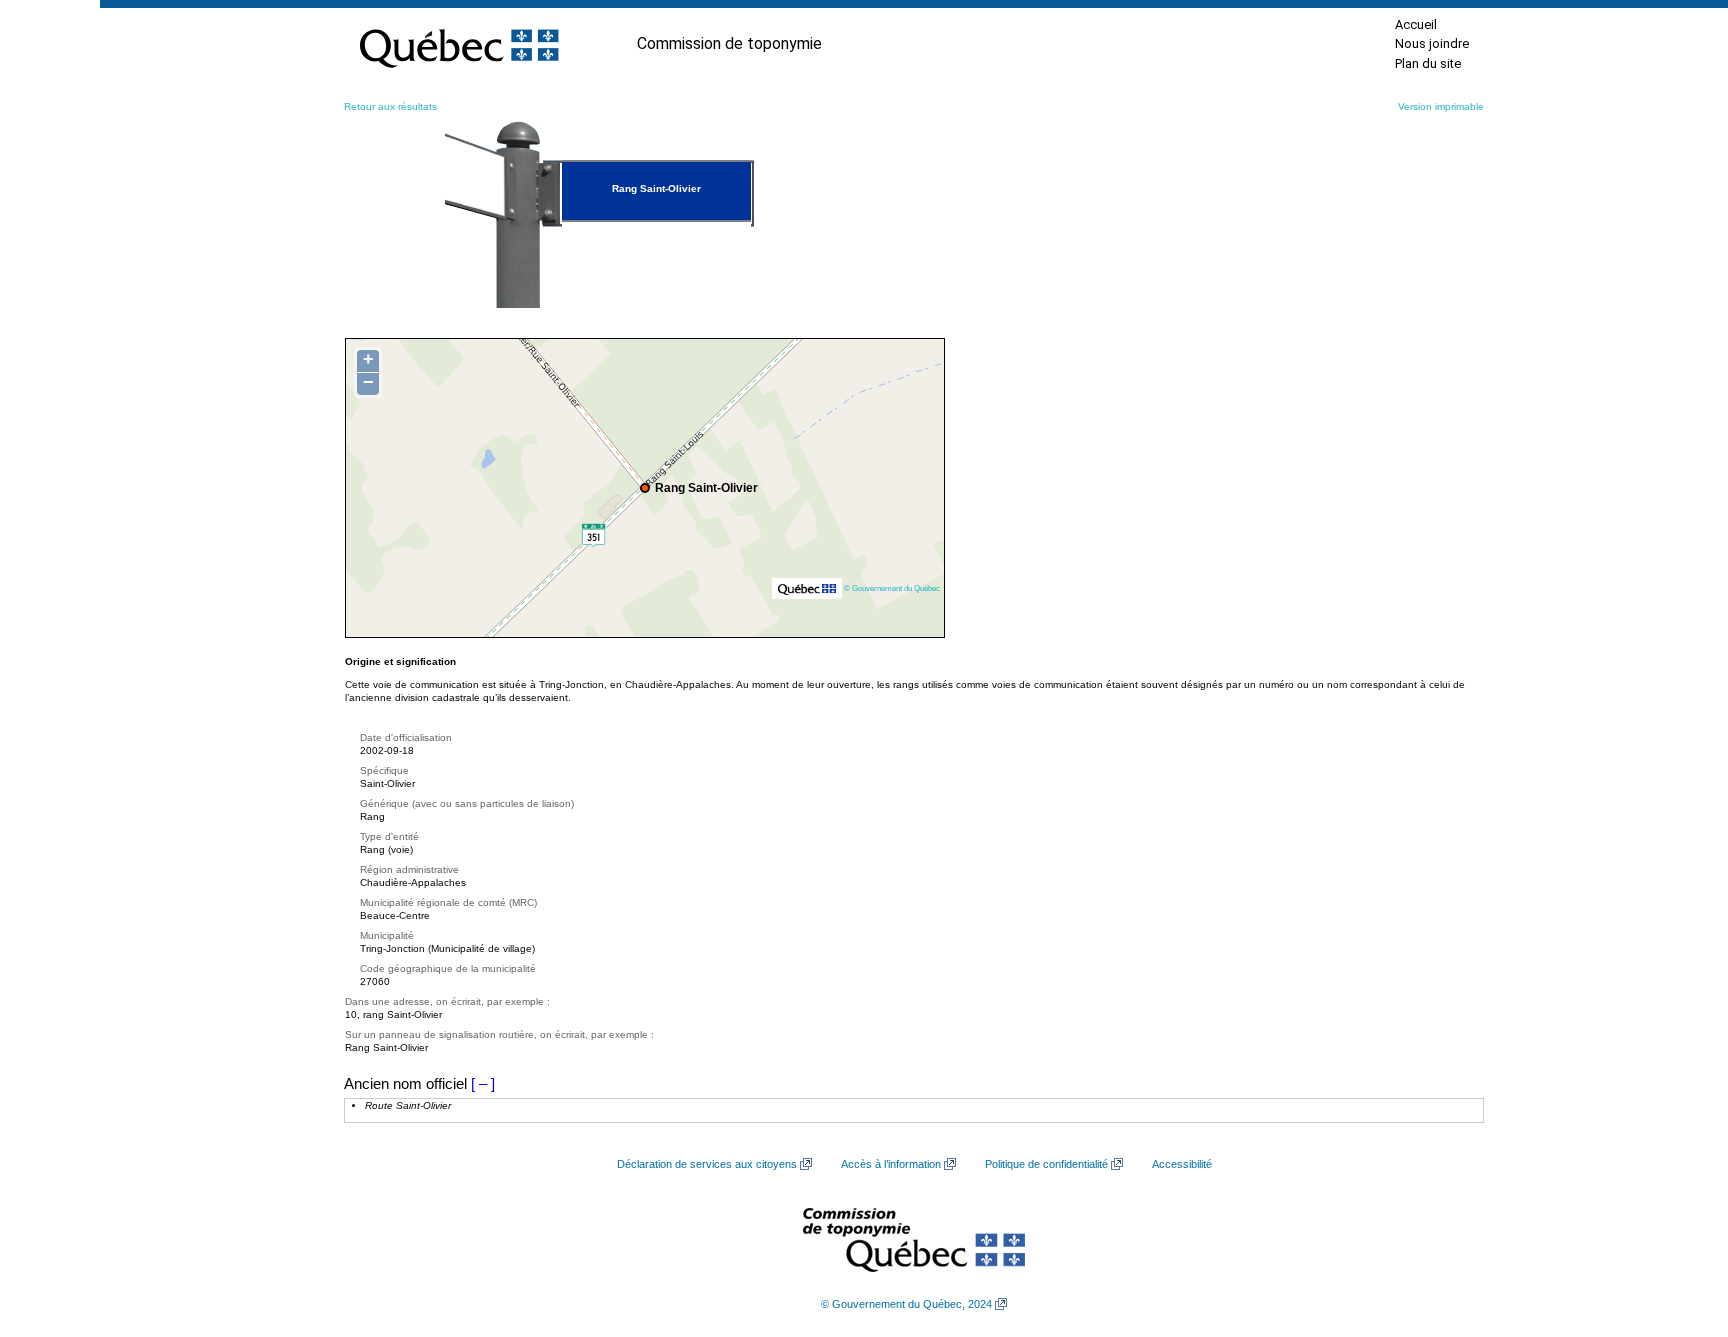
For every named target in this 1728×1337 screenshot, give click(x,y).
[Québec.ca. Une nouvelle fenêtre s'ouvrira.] (459, 44)
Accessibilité (1182, 1164)
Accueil (1416, 24)
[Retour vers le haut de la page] (1678, 1227)
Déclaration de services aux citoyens (707, 1164)
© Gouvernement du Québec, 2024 (906, 1304)
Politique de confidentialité (1046, 1164)
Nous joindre (1432, 43)
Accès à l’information (891, 1164)
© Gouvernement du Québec (892, 588)
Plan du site (1428, 63)
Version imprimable (1441, 106)
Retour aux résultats (390, 106)
